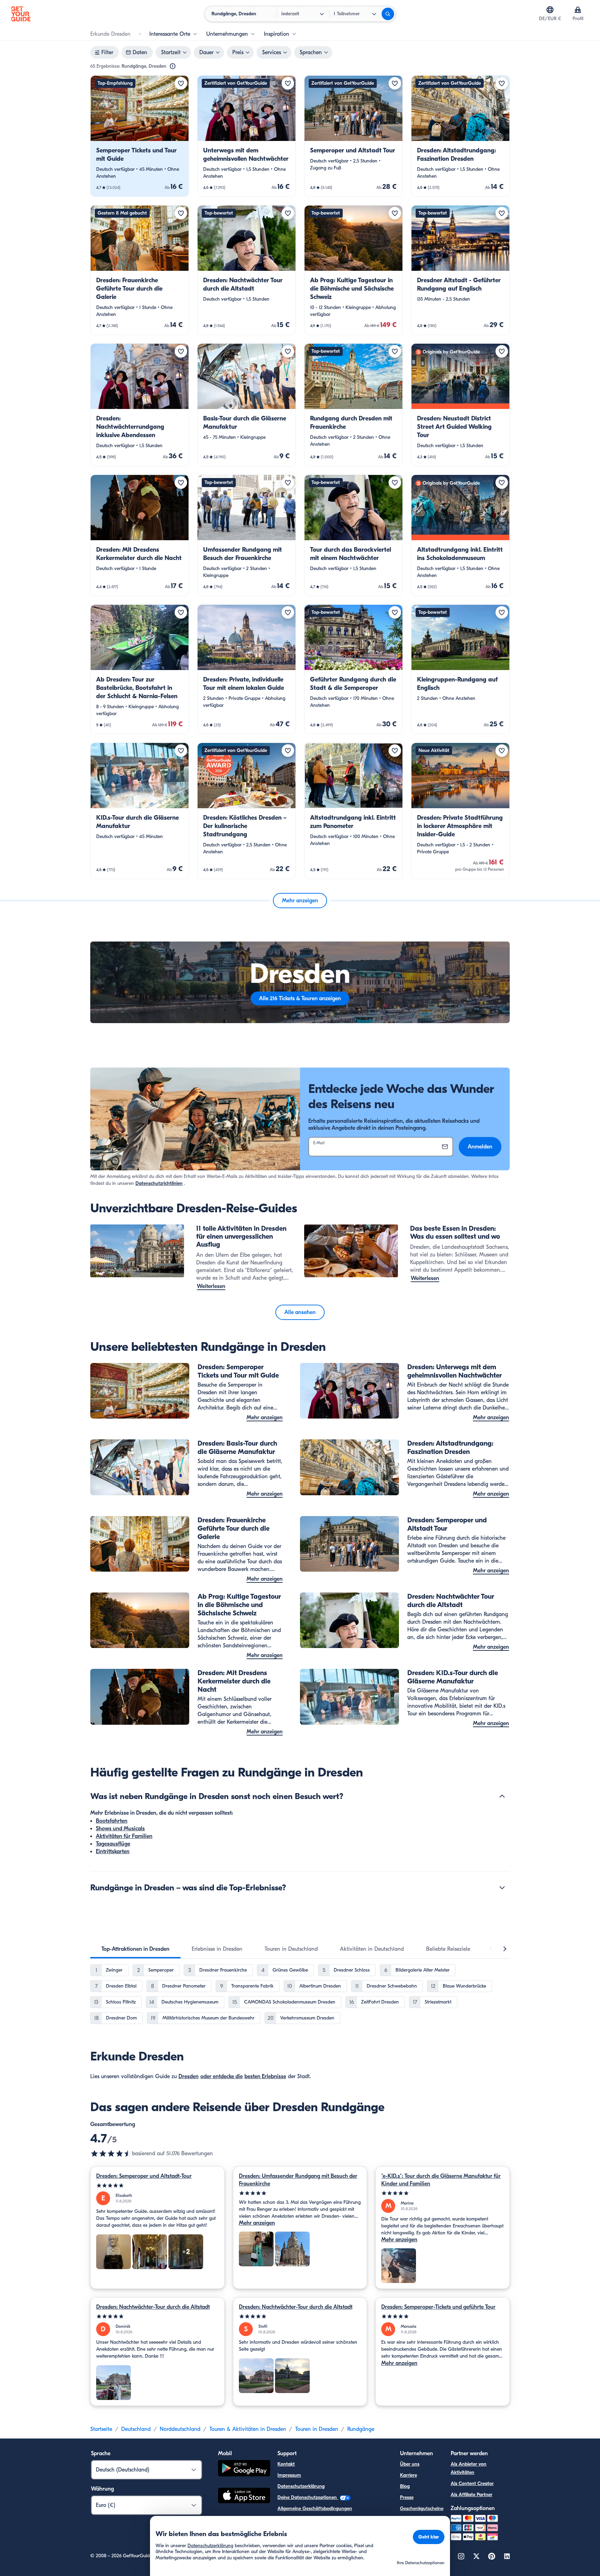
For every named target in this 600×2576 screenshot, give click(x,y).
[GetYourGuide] (21, 14)
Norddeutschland (180, 2429)
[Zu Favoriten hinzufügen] (181, 83)
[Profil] (578, 10)
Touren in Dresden (317, 2429)
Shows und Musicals (120, 1829)
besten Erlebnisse (265, 2076)
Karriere (409, 2475)
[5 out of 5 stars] (157, 2186)
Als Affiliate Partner (472, 2495)
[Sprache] (550, 10)
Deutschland (136, 2429)
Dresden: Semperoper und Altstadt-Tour (144, 2176)
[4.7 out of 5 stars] (111, 2153)
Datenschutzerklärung (301, 2486)
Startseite (101, 2429)
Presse (407, 2497)
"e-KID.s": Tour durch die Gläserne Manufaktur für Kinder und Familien (441, 2180)
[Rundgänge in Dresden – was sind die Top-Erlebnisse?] (502, 1888)
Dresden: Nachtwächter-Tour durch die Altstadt (153, 2307)
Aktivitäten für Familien (124, 1836)
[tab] (135, 1949)
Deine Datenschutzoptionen (308, 2497)
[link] (140, 136)
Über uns (410, 2464)
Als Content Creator (472, 2483)
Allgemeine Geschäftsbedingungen (315, 2508)
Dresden (189, 2076)
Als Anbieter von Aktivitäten (469, 2468)
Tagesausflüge (113, 1844)
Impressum (289, 2475)
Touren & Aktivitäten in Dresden (248, 2429)
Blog (405, 2486)
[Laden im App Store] (244, 2496)
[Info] (173, 66)
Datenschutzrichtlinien (159, 1183)
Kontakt (286, 2464)
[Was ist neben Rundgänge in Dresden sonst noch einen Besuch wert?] (502, 1796)
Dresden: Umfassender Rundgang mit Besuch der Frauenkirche (298, 2180)
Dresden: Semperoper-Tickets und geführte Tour (438, 2307)
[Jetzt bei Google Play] (244, 2469)
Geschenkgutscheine (422, 2508)
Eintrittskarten (113, 1851)
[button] (140, 136)
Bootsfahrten (112, 1821)
